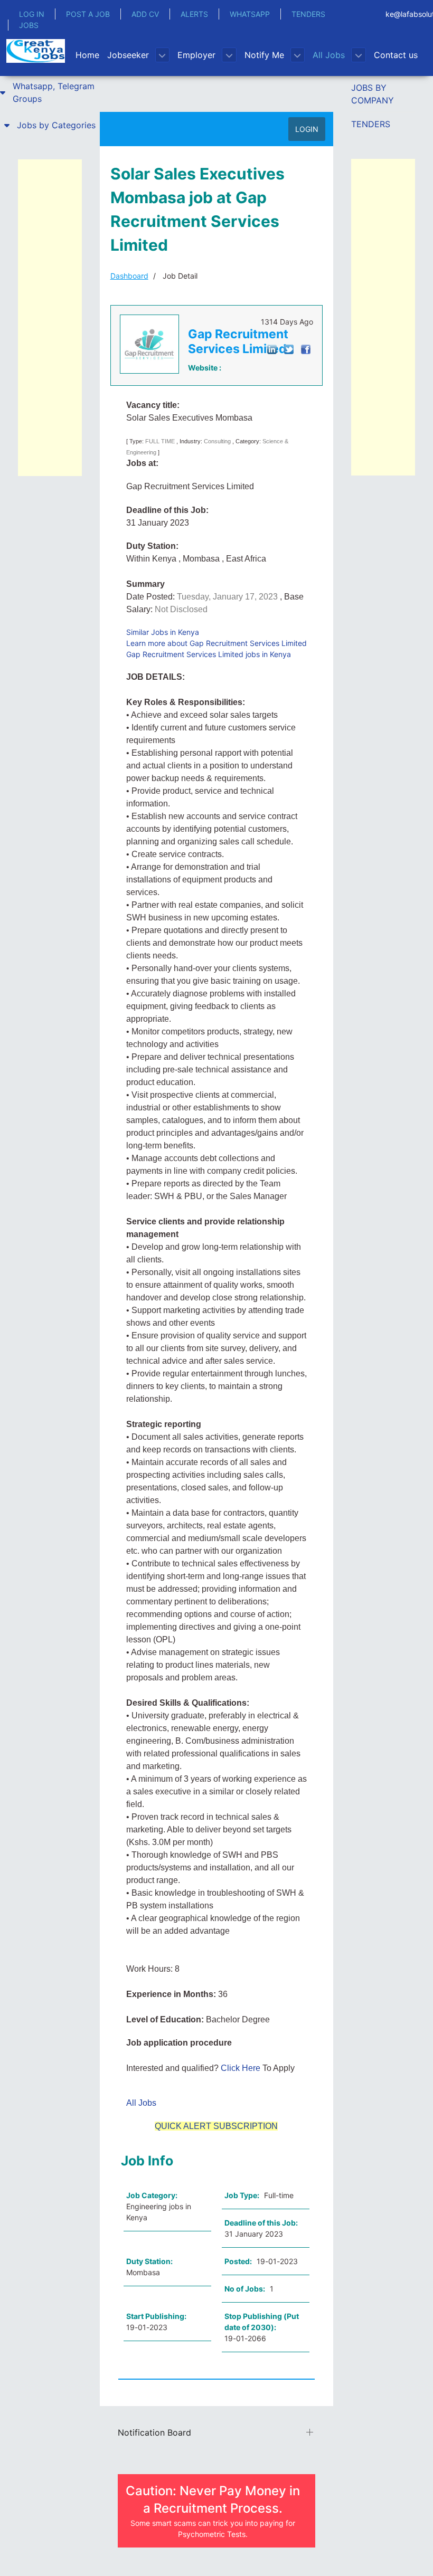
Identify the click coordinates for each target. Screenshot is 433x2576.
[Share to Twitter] (289, 349)
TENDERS (308, 14)
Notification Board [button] (154, 2432)
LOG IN (32, 14)
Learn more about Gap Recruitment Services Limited (216, 643)
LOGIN (307, 129)
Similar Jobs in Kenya (163, 632)
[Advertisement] (50, 318)
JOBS (29, 25)
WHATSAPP (250, 14)
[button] (50, 92)
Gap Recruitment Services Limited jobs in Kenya (209, 654)
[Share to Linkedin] (272, 349)
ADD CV (145, 14)
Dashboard (129, 276)
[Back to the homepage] (36, 51)
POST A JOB (88, 14)
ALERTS (194, 14)
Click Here (242, 2068)
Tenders (371, 124)
